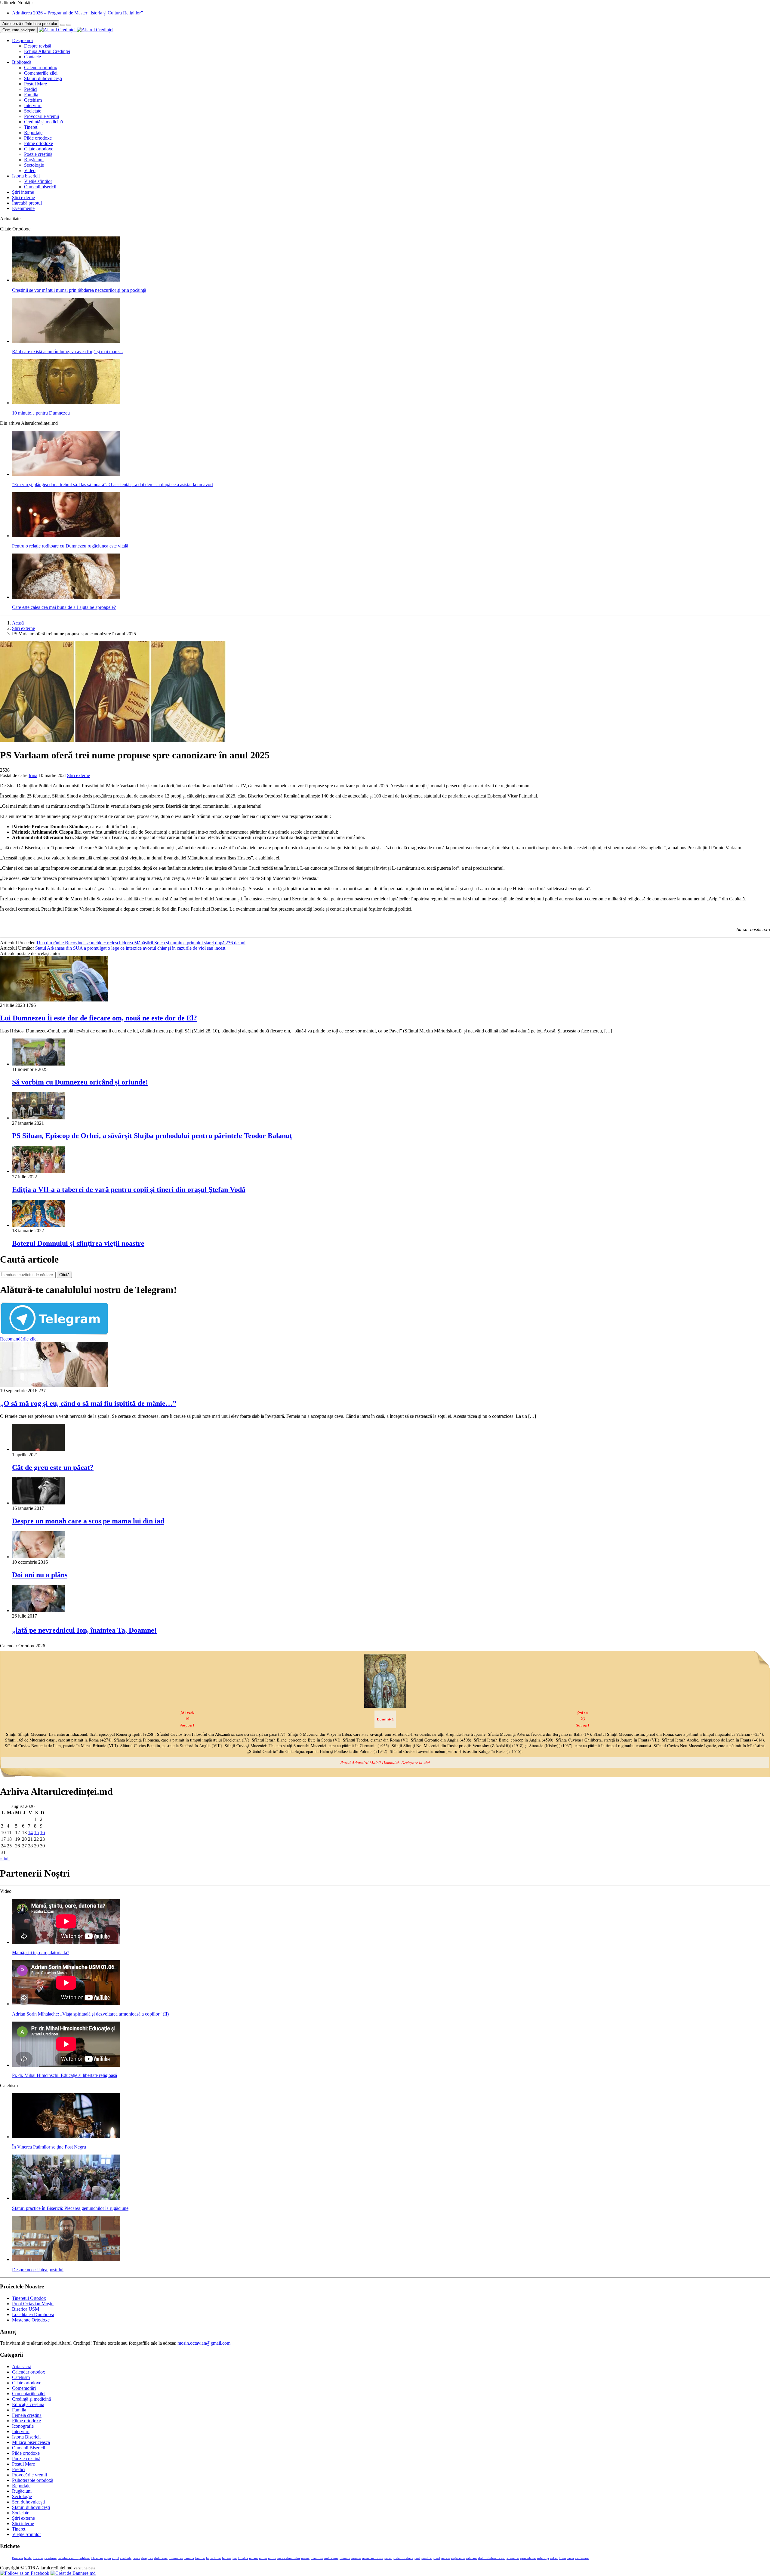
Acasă (18, 623)
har (235, 2558)
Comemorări (24, 2388)
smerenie (513, 2558)
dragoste (147, 2558)
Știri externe (23, 197)
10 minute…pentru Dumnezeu (41, 413)
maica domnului (289, 2558)
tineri (562, 2558)
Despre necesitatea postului (38, 2270)
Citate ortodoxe (39, 149)
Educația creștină (28, 2404)
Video (30, 170)
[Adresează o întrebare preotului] (63, 25)
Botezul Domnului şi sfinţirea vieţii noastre (78, 1243)
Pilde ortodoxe (38, 138)
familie (200, 2558)
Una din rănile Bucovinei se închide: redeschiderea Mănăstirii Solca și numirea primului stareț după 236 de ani (141, 943)
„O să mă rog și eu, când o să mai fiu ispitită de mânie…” (88, 1403)
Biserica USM (26, 2309)
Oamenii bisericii (40, 187)
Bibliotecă (22, 62)
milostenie (331, 2558)
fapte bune (213, 2558)
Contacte (32, 57)
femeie (227, 2558)
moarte (356, 2558)
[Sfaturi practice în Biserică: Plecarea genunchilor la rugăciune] (66, 2198)
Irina (33, 775)
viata (571, 2558)
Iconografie (23, 2426)
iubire (272, 2558)
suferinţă (543, 2558)
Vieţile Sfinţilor (26, 2534)
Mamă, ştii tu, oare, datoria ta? (41, 1953)
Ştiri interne (23, 192)
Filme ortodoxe (38, 143)
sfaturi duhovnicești (492, 2558)
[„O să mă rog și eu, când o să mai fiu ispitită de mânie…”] (54, 1385)
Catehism (33, 100)
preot (436, 2558)
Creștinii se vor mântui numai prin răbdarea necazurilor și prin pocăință (79, 290)
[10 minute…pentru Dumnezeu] (66, 403)
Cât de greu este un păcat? (53, 1467)
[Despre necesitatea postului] (66, 2259)
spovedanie (528, 2558)
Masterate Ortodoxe (31, 2320)
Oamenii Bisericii (29, 2448)
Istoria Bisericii (26, 2437)
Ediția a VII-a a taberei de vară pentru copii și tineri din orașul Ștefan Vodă (129, 1189)
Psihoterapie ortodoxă (33, 2480)
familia (189, 2558)
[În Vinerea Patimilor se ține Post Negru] (66, 2137)
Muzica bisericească (31, 2442)
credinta (126, 2558)
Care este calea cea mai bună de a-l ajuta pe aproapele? (64, 607)
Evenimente (23, 208)
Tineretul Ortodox (29, 2298)
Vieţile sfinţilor (38, 181)
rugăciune (458, 2558)
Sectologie (34, 165)
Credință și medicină (43, 122)
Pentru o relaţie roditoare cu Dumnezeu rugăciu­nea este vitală (70, 546)
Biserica (17, 2558)
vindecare (582, 2558)
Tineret (31, 127)
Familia (31, 95)
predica (427, 2558)
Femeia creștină (27, 2415)
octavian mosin (373, 2558)
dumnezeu (176, 2558)
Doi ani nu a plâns (40, 1575)
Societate (33, 111)
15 (36, 1833)
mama (305, 2558)
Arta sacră (22, 2366)
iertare (253, 2558)
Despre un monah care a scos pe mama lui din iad (88, 1521)
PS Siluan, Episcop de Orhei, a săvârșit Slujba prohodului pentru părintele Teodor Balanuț (152, 1136)
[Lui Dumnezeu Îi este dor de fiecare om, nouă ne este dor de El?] (54, 1000)
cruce (136, 2558)
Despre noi (22, 40)
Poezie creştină (38, 154)
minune (345, 2558)
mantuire (317, 2558)
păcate (446, 2558)
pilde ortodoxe (403, 2558)
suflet (554, 2558)
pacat (388, 2558)
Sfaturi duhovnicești (43, 78)
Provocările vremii (42, 116)
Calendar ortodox (41, 68)
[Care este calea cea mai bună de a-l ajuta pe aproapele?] (66, 597)
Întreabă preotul (27, 203)
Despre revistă (38, 46)
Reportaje (33, 133)
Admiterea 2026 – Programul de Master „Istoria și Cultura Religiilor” (77, 13)
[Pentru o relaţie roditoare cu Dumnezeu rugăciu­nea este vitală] (66, 536)
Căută (64, 1275)
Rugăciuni (34, 160)
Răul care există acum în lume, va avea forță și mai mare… (68, 352)
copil (116, 2558)
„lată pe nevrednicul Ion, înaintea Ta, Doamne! (84, 1630)
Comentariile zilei (41, 73)
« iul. (5, 1859)
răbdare (471, 2558)
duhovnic (161, 2558)
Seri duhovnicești (28, 2502)
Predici (31, 89)
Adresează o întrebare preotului (30, 24)
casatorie (51, 2558)
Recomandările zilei (19, 1339)
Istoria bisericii (26, 176)
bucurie (38, 2558)
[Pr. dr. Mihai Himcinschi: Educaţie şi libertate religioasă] (66, 2065)
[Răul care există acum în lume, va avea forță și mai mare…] (66, 341)
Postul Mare (35, 84)
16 (42, 1833)
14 (30, 1833)
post (417, 2558)
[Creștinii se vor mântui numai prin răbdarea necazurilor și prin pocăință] (66, 280)
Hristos (243, 2558)
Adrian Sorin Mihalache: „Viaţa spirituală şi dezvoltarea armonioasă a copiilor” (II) (90, 2014)
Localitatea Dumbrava (33, 2314)
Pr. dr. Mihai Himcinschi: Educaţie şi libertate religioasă (65, 2075)
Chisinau (97, 2558)
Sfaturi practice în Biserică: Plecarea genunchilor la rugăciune (70, 2208)
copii (108, 2558)
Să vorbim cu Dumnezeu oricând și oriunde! (80, 1082)
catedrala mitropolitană (74, 2558)
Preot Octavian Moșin (33, 2304)
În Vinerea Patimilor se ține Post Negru (49, 2147)
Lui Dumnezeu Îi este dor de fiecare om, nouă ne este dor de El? (99, 1018)
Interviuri (33, 105)
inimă (263, 2558)
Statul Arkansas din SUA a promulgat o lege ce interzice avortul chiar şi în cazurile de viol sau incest (130, 948)
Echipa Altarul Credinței (47, 51)
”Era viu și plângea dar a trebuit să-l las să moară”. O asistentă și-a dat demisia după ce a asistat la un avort (112, 484)
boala (28, 2558)
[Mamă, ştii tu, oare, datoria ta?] (66, 1942)
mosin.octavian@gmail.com (204, 2343)
